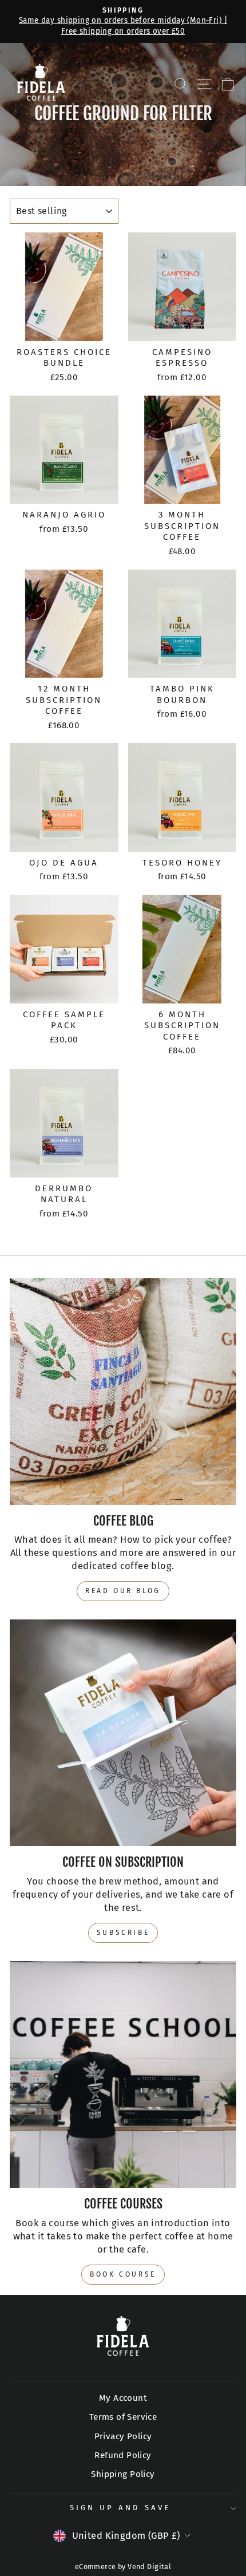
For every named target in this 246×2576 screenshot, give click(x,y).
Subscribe (123, 1933)
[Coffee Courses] (123, 2075)
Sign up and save (120, 2508)
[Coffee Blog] (123, 1392)
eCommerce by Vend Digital (123, 2567)
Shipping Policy (123, 2474)
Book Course (123, 2274)
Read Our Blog (123, 1591)
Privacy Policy (123, 2436)
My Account (123, 2398)
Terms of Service (123, 2417)
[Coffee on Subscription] (123, 1733)
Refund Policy (123, 2455)
